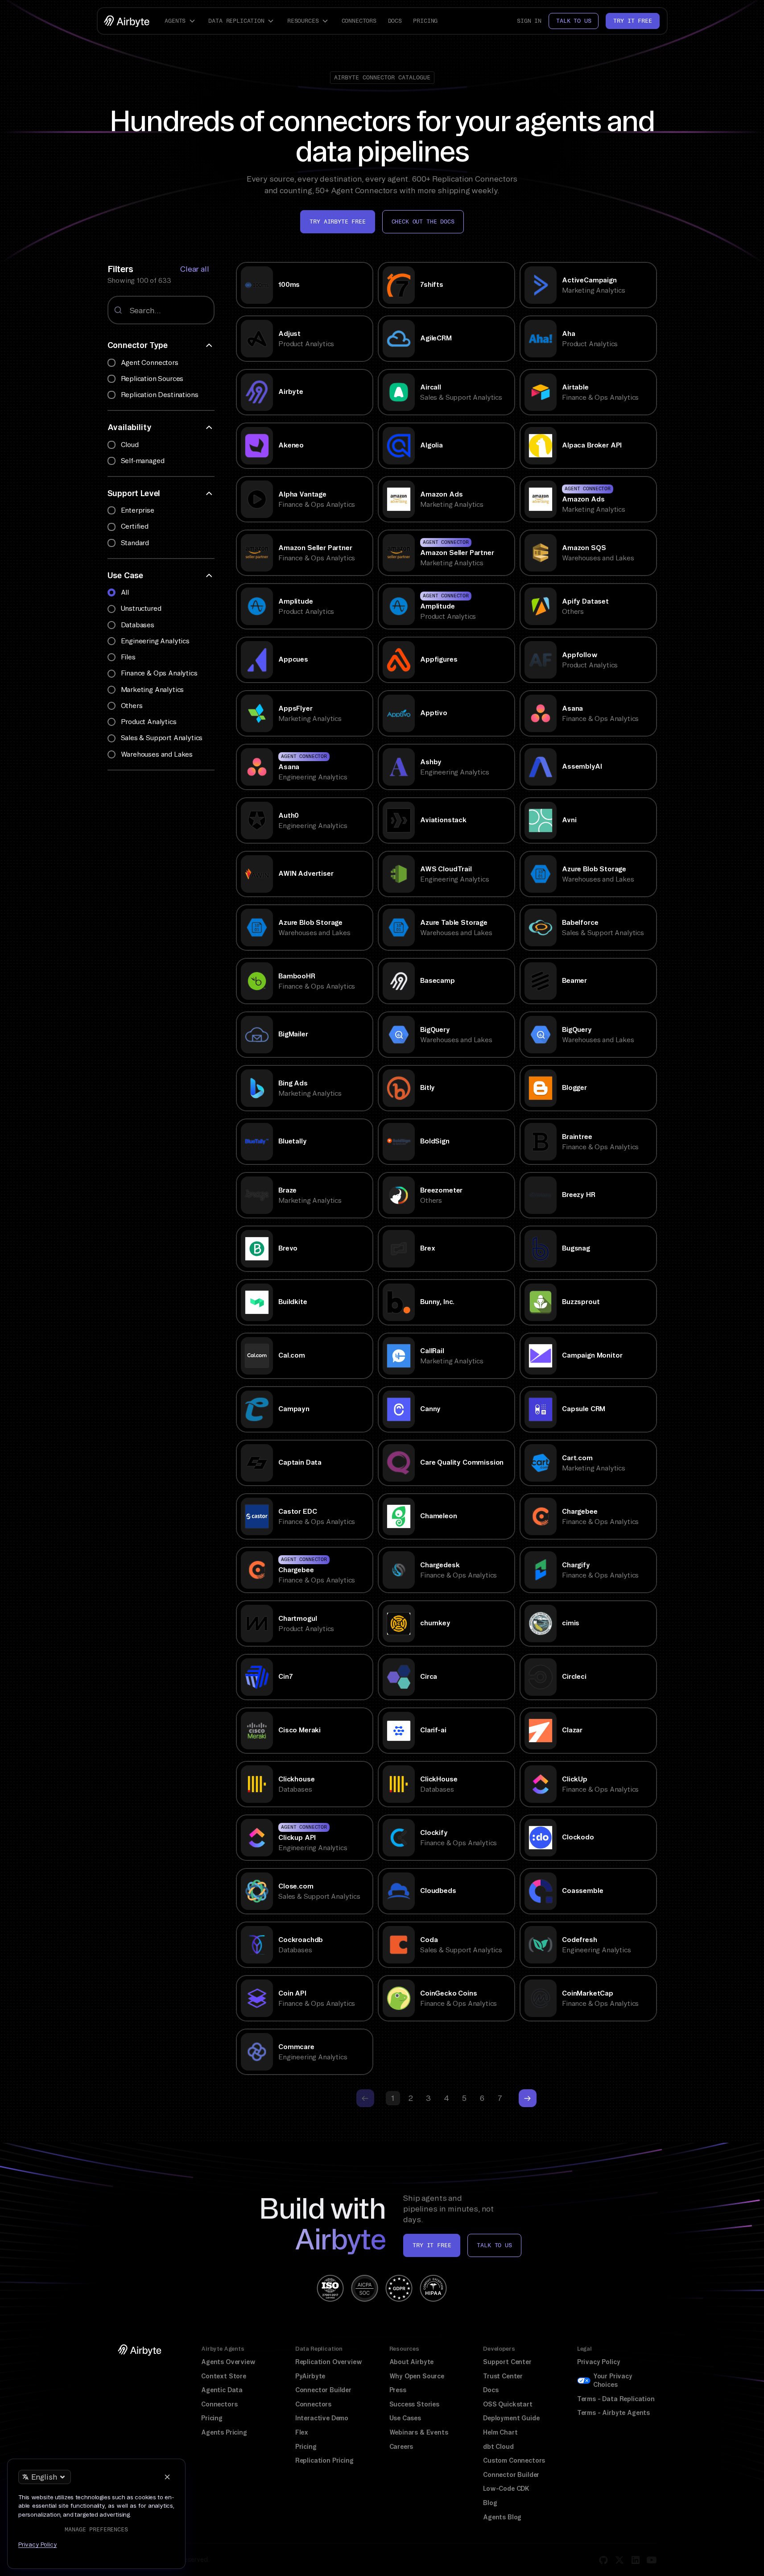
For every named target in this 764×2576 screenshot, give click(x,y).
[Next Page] (528, 2098)
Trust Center (503, 2376)
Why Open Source (417, 2376)
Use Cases (405, 2418)
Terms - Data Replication (616, 2399)
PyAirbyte (310, 2376)
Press (398, 2390)
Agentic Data (222, 2390)
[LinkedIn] (636, 2560)
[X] (619, 2560)
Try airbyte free (337, 222)
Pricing (425, 21)
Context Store (224, 2376)
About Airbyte (412, 2362)
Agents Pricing (224, 2432)
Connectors (359, 21)
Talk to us (574, 21)
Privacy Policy (599, 2362)
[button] (181, 21)
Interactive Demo (322, 2418)
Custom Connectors (514, 2460)
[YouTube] (652, 2560)
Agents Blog (502, 2517)
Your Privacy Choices (613, 2381)
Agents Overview (228, 2362)
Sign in (529, 21)
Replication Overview (329, 2362)
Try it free (632, 21)
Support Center (507, 2362)
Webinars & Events (419, 2432)
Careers (401, 2447)
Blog (490, 2503)
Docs (395, 21)
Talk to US (494, 2245)
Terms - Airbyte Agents (613, 2413)
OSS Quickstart (508, 2404)
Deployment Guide (511, 2418)
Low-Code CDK (506, 2489)
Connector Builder (323, 2390)
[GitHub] (603, 2560)
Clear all (194, 269)
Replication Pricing (324, 2460)
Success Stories (414, 2404)
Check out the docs (423, 222)
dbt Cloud (498, 2447)
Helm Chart (500, 2432)
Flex (302, 2432)
